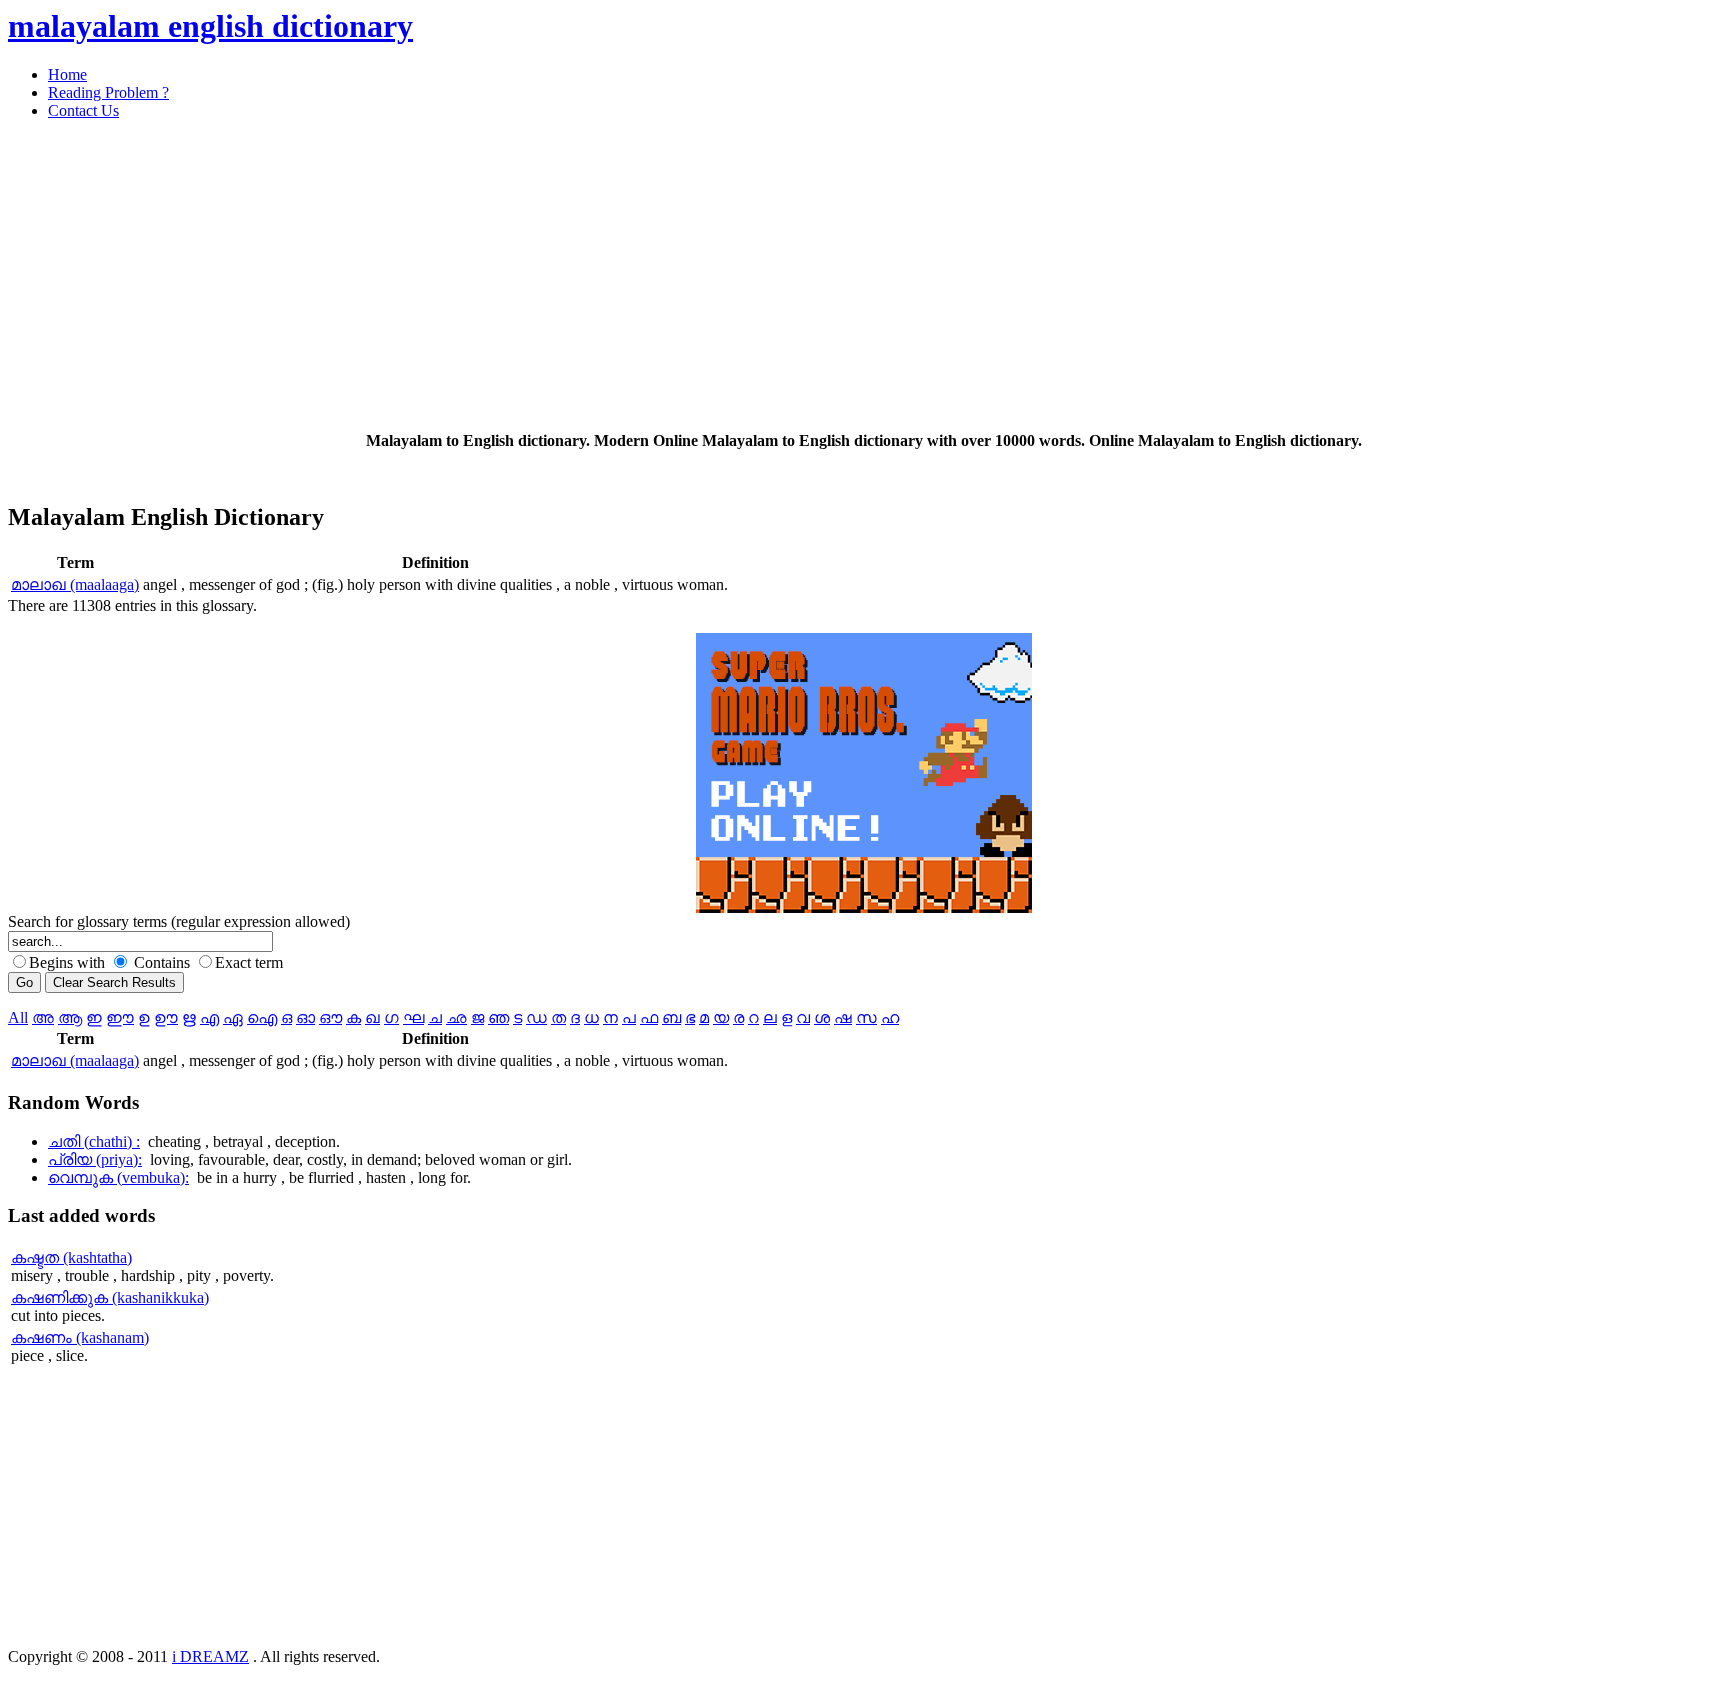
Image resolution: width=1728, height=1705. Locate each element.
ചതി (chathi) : (94, 1141)
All (18, 1017)
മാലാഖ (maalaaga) (75, 584)
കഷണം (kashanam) (80, 1337)
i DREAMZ (210, 1656)
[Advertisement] (608, 276)
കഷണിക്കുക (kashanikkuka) (110, 1297)
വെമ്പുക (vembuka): (118, 1177)
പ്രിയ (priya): (95, 1159)
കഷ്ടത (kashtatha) (71, 1257)
